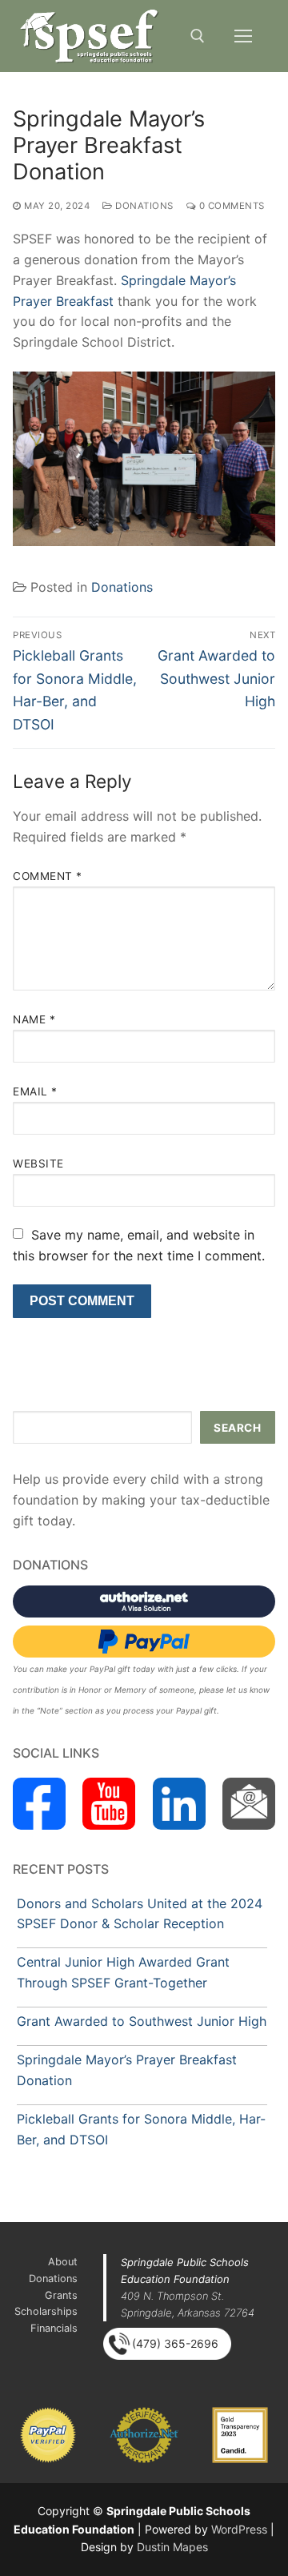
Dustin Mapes (172, 2547)
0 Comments (230, 206)
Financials (54, 2328)
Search (237, 1428)
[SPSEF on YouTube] (109, 1804)
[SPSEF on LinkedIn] (179, 1804)
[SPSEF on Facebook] (39, 1804)
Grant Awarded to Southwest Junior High (142, 2021)
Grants (61, 2295)
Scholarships (46, 2311)
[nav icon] (243, 36)
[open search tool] (198, 36)
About (63, 2262)
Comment (48, 876)
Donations (143, 206)
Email (35, 1091)
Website (38, 1163)
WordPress (239, 2529)
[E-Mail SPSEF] (249, 1804)
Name (34, 1019)
